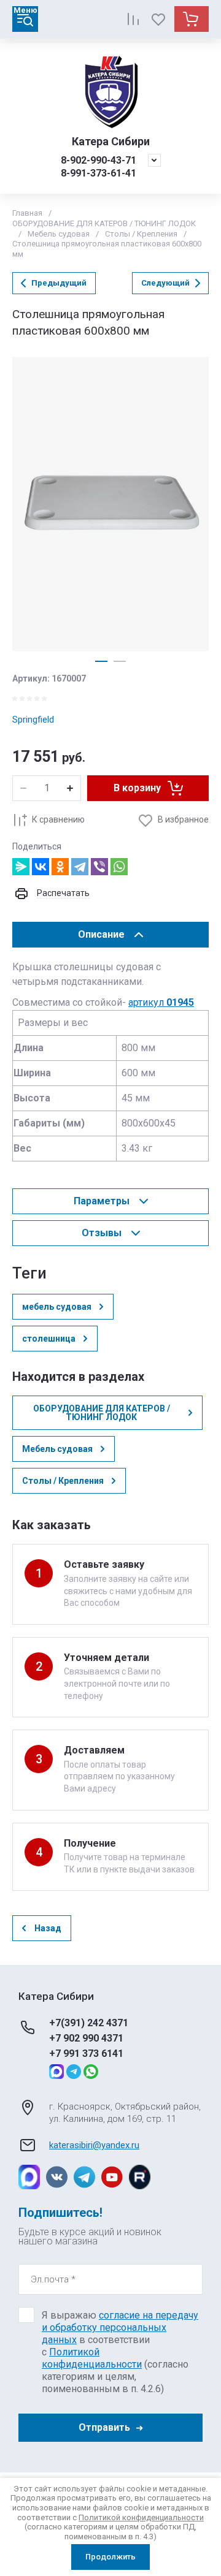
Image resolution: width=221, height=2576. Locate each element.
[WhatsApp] (119, 867)
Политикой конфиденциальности (92, 2358)
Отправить (104, 2427)
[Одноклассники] (60, 867)
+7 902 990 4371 (86, 2038)
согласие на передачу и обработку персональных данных (120, 2327)
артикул (161, 1002)
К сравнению (58, 819)
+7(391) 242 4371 (89, 2023)
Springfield (33, 720)
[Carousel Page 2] (120, 661)
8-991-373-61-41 (99, 173)
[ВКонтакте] (41, 867)
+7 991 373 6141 (86, 2054)
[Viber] (99, 867)
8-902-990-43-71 (99, 160)
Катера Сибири (111, 141)
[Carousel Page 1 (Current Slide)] (101, 661)
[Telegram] (80, 867)
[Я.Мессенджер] (21, 867)
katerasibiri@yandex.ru (94, 2145)
